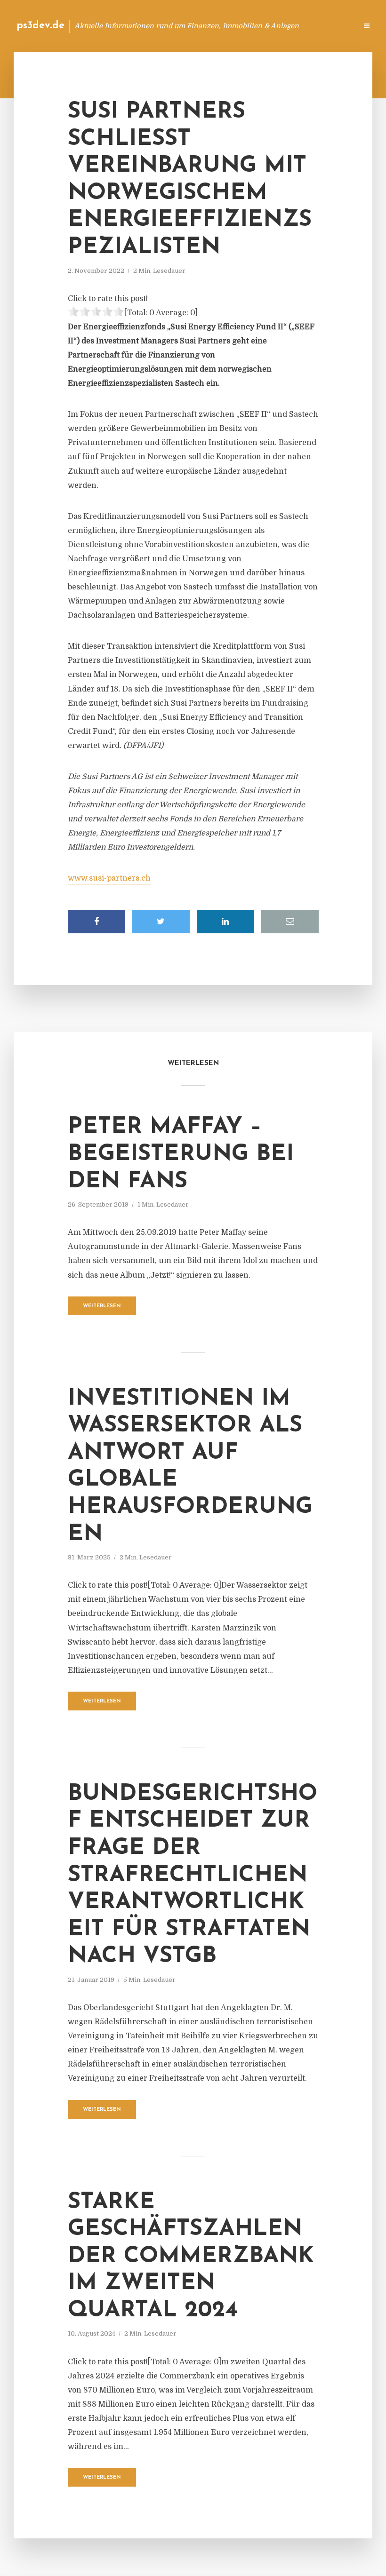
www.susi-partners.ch (109, 878)
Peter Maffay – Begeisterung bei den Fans (181, 1154)
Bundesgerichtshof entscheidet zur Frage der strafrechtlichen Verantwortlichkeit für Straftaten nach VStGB (193, 1876)
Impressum (279, 26)
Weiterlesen (102, 1306)
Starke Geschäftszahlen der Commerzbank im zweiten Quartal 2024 (191, 2257)
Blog (200, 26)
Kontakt (235, 26)
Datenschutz (330, 26)
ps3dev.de (40, 26)
